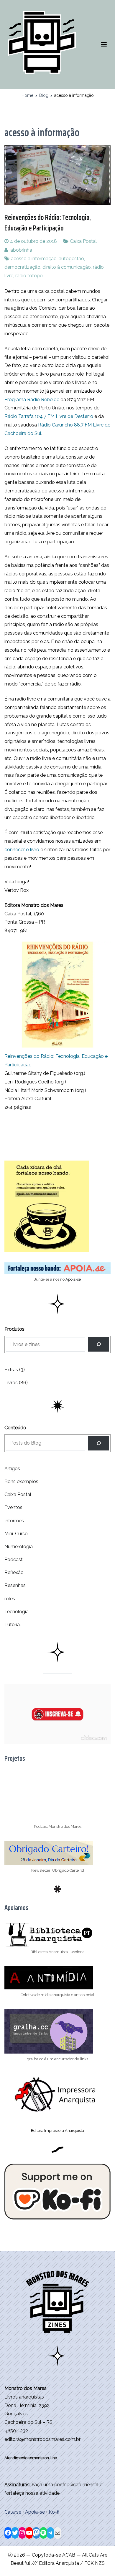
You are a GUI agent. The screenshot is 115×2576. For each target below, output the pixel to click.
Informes (14, 1521)
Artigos (12, 1469)
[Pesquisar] (99, 1443)
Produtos (14, 1329)
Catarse (13, 2512)
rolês (10, 1599)
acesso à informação (34, 259)
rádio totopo (29, 276)
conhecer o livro (22, 850)
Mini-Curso (16, 1534)
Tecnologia (17, 1612)
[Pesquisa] (99, 1344)
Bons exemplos (21, 1482)
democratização (22, 267)
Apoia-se (73, 1279)
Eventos (13, 1507)
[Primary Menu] (104, 44)
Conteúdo (15, 1428)
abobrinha (21, 250)
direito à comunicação (67, 267)
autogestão (71, 259)
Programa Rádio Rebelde (32, 400)
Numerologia (19, 1547)
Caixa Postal (83, 241)
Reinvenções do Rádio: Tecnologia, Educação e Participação (48, 223)
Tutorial (13, 1625)
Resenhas (15, 1585)
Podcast (14, 1560)
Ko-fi (54, 2512)
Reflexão (14, 1572)
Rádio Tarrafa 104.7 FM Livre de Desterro (49, 416)
